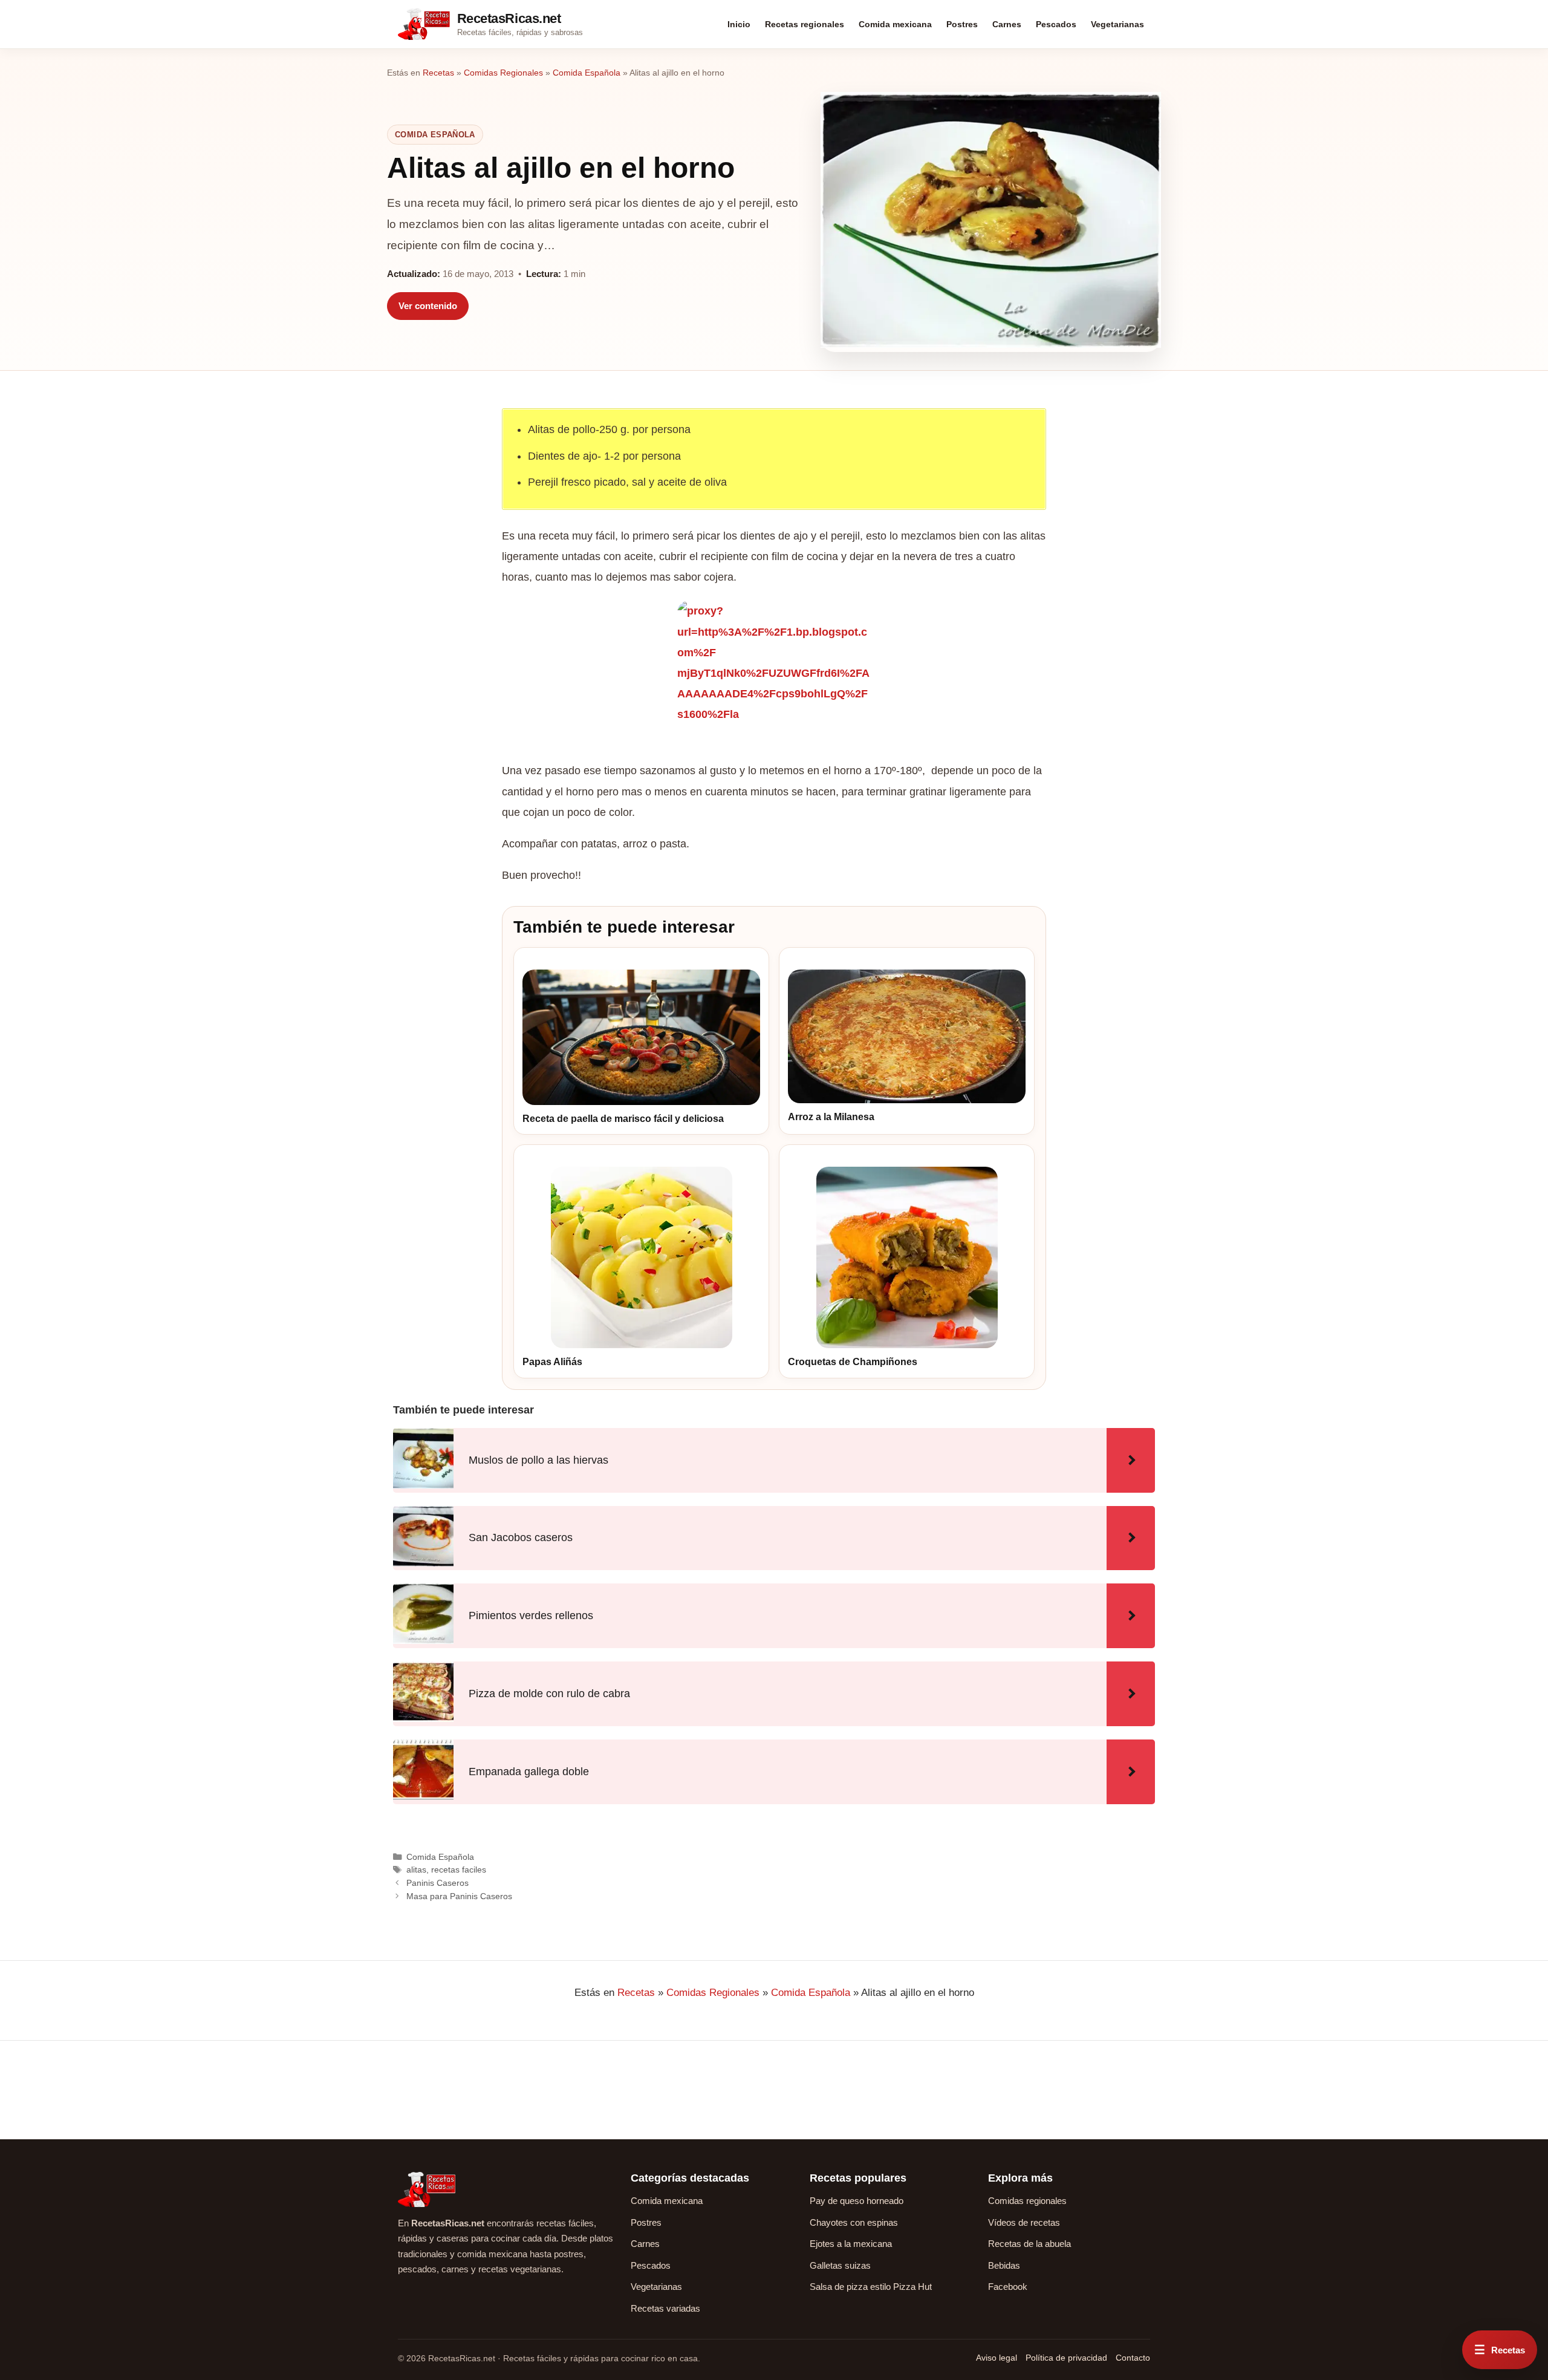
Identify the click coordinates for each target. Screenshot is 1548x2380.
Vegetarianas (1117, 24)
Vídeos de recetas (1024, 2222)
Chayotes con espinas (854, 2222)
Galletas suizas (840, 2265)
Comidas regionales (1027, 2201)
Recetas (438, 73)
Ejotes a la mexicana (851, 2244)
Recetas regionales (805, 24)
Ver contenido (428, 306)
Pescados (1056, 24)
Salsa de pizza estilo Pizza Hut (871, 2287)
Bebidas (1004, 2265)
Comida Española (587, 73)
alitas (416, 1870)
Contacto (1133, 2358)
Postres (962, 24)
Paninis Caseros (437, 1883)
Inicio (739, 24)
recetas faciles (459, 1870)
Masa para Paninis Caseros (459, 1896)
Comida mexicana (895, 24)
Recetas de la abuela (1029, 2244)
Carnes (1007, 24)
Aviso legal (997, 2358)
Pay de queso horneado (857, 2201)
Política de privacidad (1066, 2358)
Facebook (1008, 2287)
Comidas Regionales (503, 73)
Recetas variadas (665, 2308)
